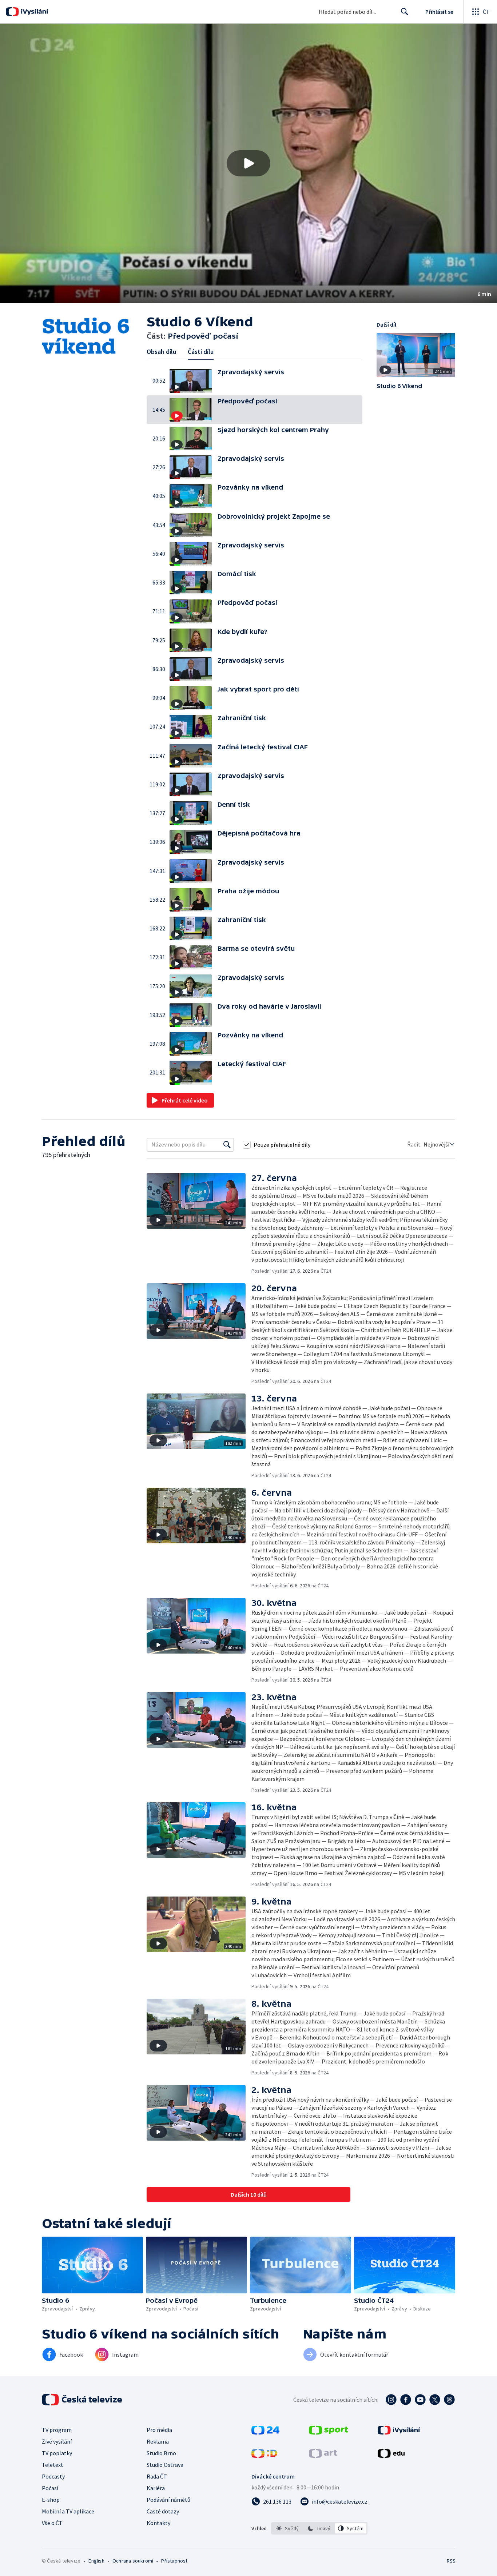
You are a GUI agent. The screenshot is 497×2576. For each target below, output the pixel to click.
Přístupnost (174, 2561)
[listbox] (319, 2528)
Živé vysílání (57, 2441)
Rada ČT (157, 2476)
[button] (249, 163)
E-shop (51, 2500)
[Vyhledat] (227, 1145)
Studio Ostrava (165, 2465)
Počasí (50, 2488)
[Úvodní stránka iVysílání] (34, 12)
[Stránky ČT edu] (391, 2456)
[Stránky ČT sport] (329, 2432)
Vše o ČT (52, 2523)
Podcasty (53, 2476)
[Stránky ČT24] (265, 2432)
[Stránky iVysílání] (399, 2432)
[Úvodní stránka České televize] (83, 2400)
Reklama (158, 2441)
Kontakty (158, 2523)
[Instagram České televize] (391, 2400)
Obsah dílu (161, 352)
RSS (451, 2561)
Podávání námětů (168, 2500)
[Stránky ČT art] (323, 2456)
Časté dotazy (163, 2511)
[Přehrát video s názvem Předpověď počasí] (249, 163)
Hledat (405, 12)
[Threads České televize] (449, 2400)
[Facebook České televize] (406, 2400)
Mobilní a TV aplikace (68, 2511)
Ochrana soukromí (133, 2561)
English (96, 2561)
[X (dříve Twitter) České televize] (435, 2400)
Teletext (53, 2465)
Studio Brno (161, 2453)
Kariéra (156, 2488)
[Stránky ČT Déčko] (264, 2456)
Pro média (159, 2430)
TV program (57, 2430)
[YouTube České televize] (420, 2400)
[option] (288, 2528)
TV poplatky (57, 2453)
